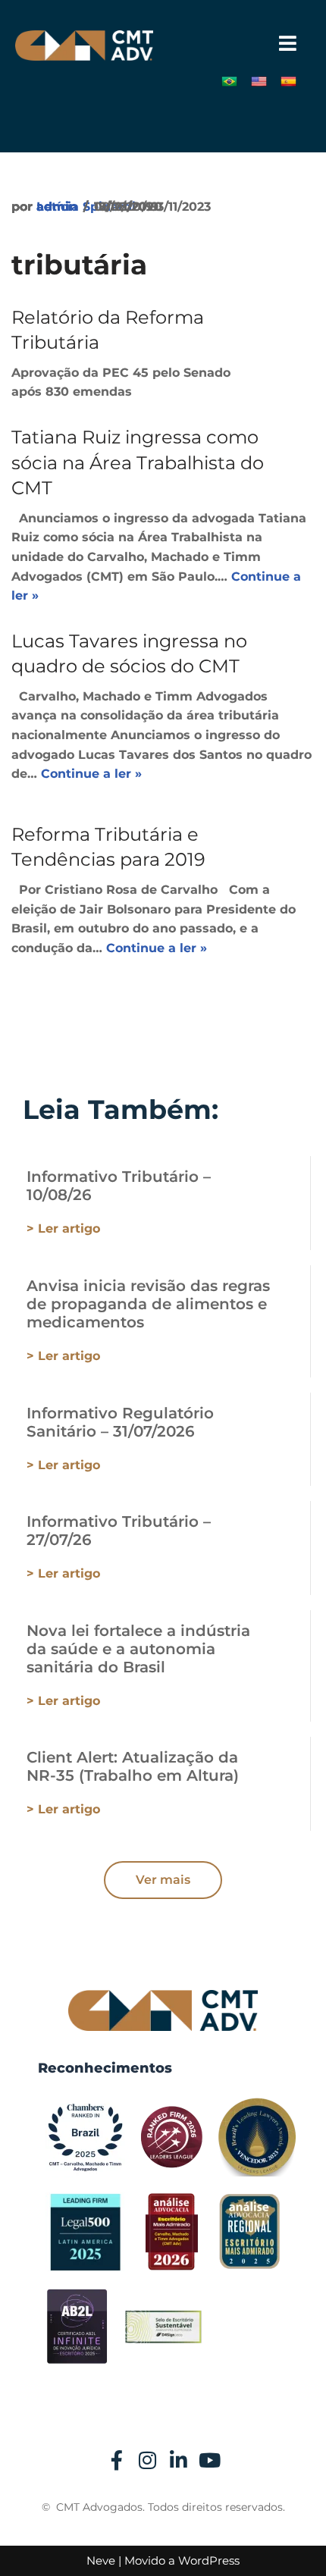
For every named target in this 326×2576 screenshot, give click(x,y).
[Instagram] (148, 2460)
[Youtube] (210, 2460)
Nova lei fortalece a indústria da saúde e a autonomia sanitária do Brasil (138, 1649)
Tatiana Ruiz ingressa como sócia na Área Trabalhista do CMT (138, 462)
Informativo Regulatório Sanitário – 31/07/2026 (120, 1422)
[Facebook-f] (117, 2460)
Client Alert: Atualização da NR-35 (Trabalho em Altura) (133, 1766)
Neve (101, 2560)
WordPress (209, 2560)
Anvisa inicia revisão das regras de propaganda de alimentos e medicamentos (148, 1304)
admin (57, 207)
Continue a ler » (91, 774)
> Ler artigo (63, 1228)
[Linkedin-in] (179, 2460)
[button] (288, 44)
